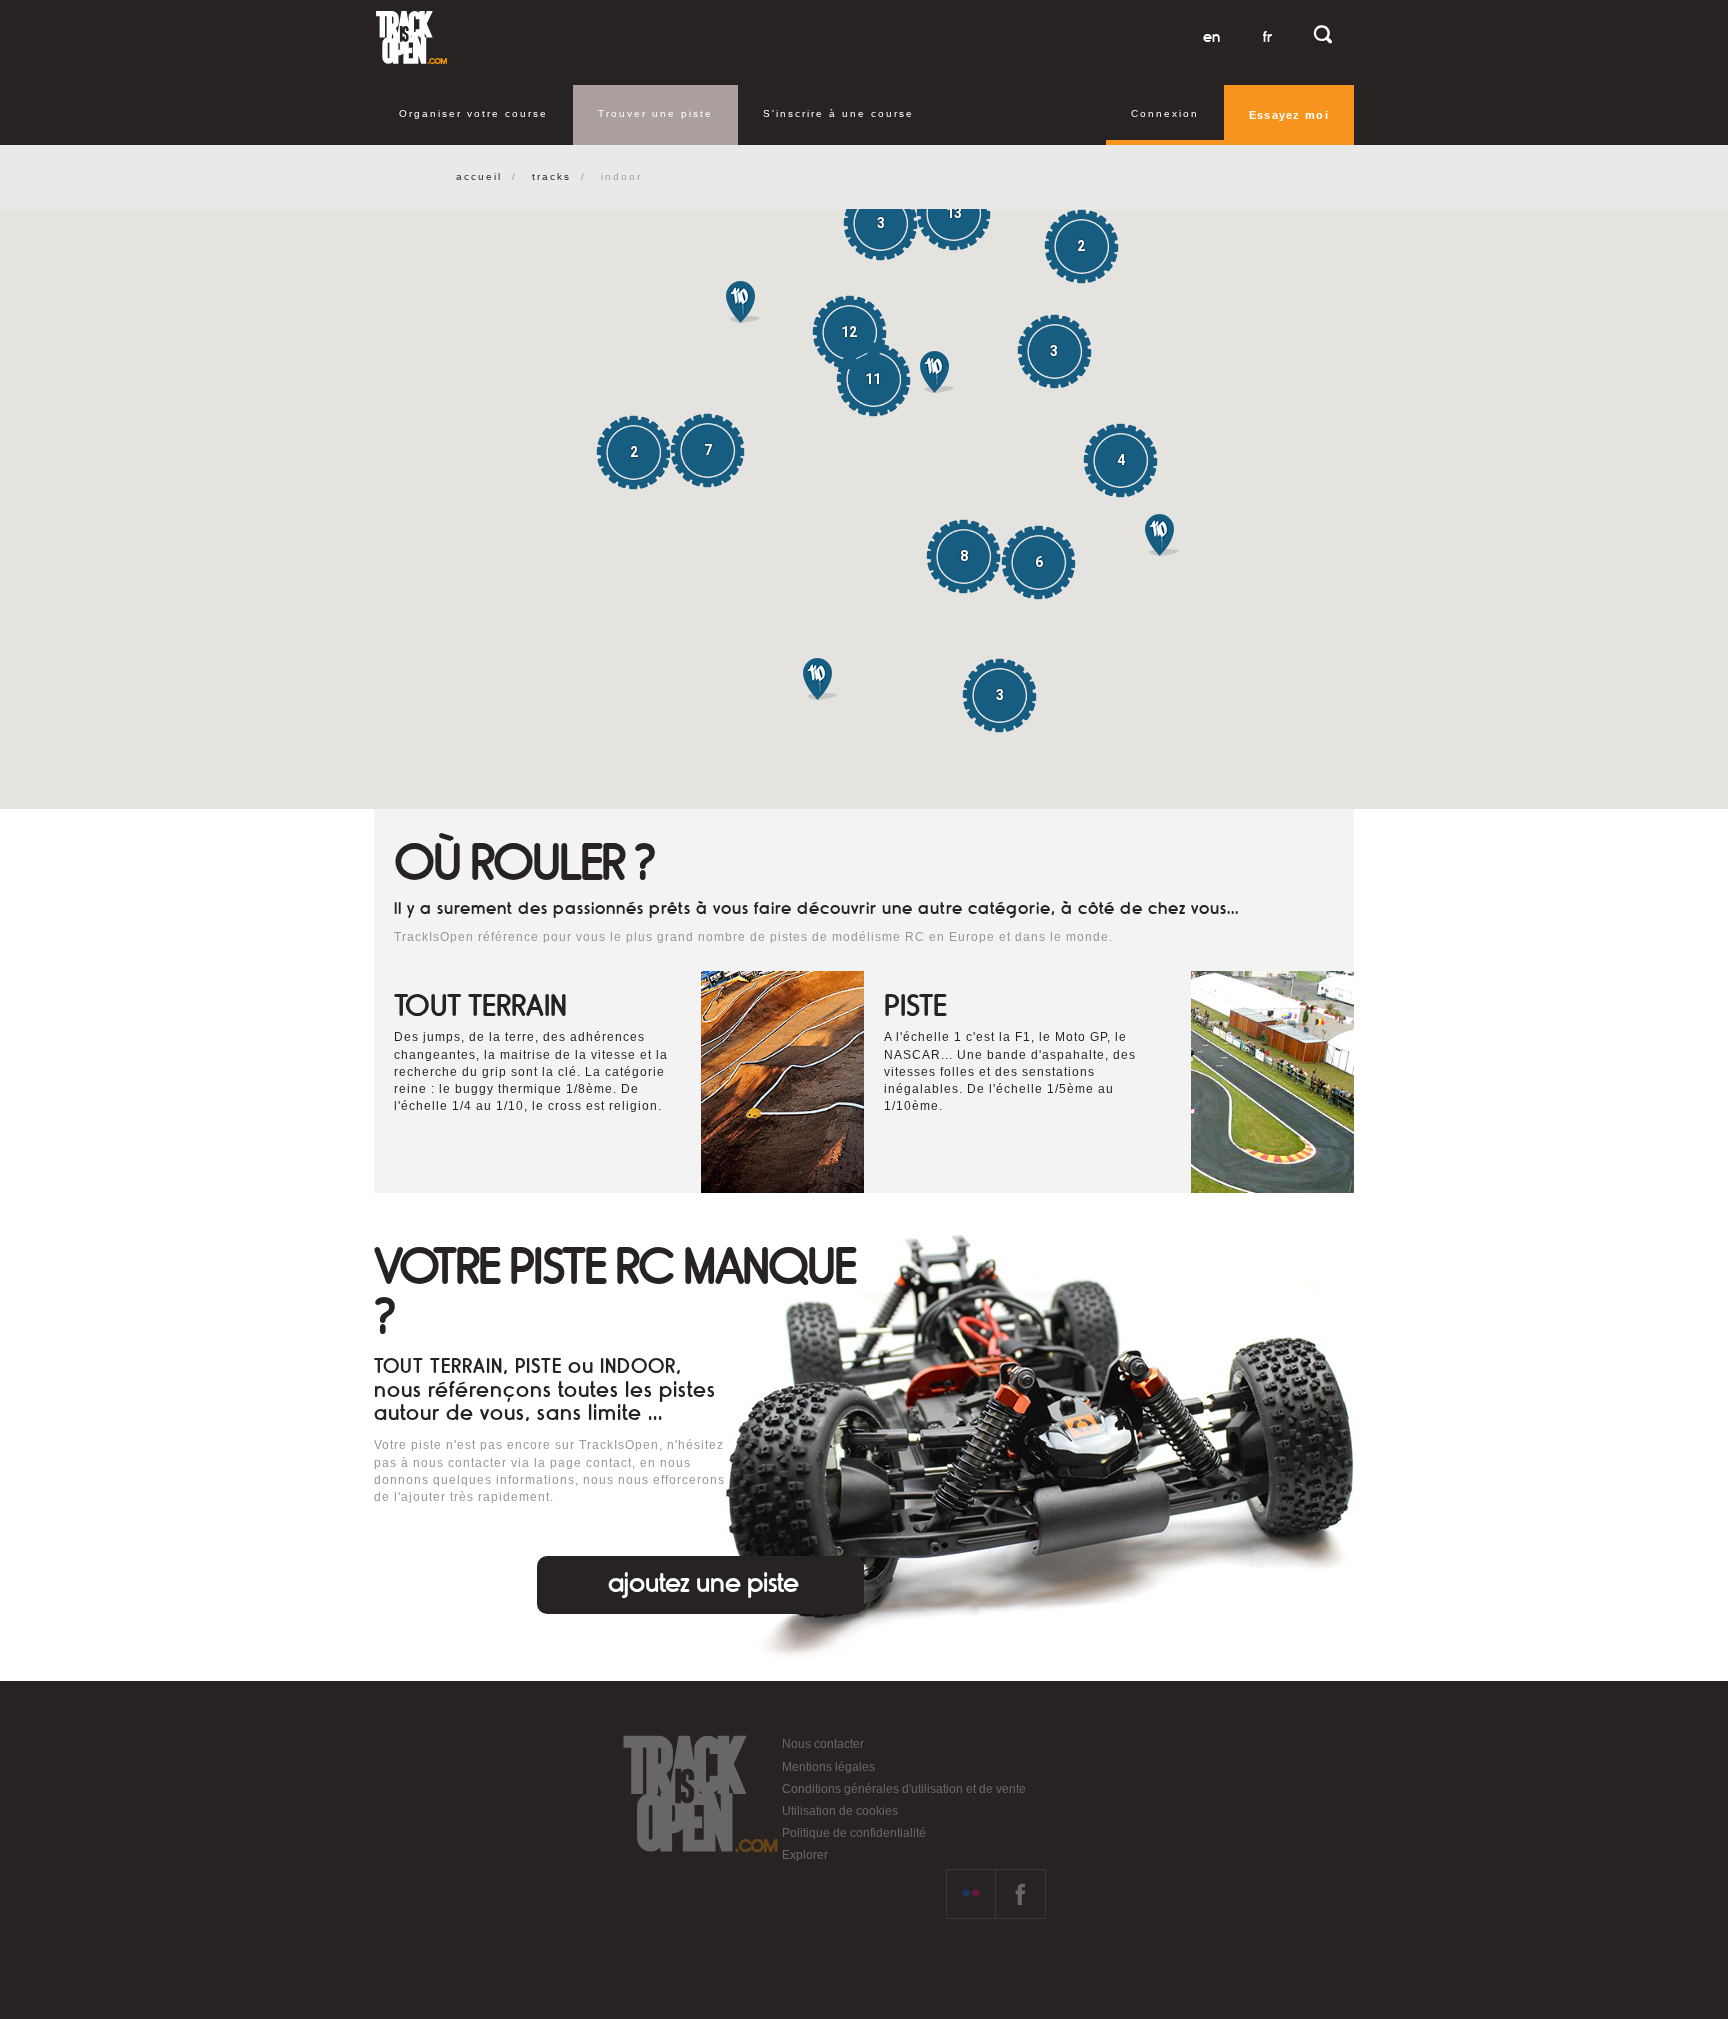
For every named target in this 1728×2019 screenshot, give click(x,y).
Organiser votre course (473, 113)
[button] (1162, 535)
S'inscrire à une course (838, 113)
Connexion (1165, 113)
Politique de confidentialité (854, 1833)
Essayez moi (1289, 115)
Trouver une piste (655, 113)
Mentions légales (828, 1767)
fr (1267, 37)
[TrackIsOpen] (411, 37)
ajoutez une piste (703, 1583)
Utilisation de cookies (840, 1811)
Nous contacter (823, 1744)
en (1211, 37)
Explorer (805, 1855)
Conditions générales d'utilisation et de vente (904, 1789)
